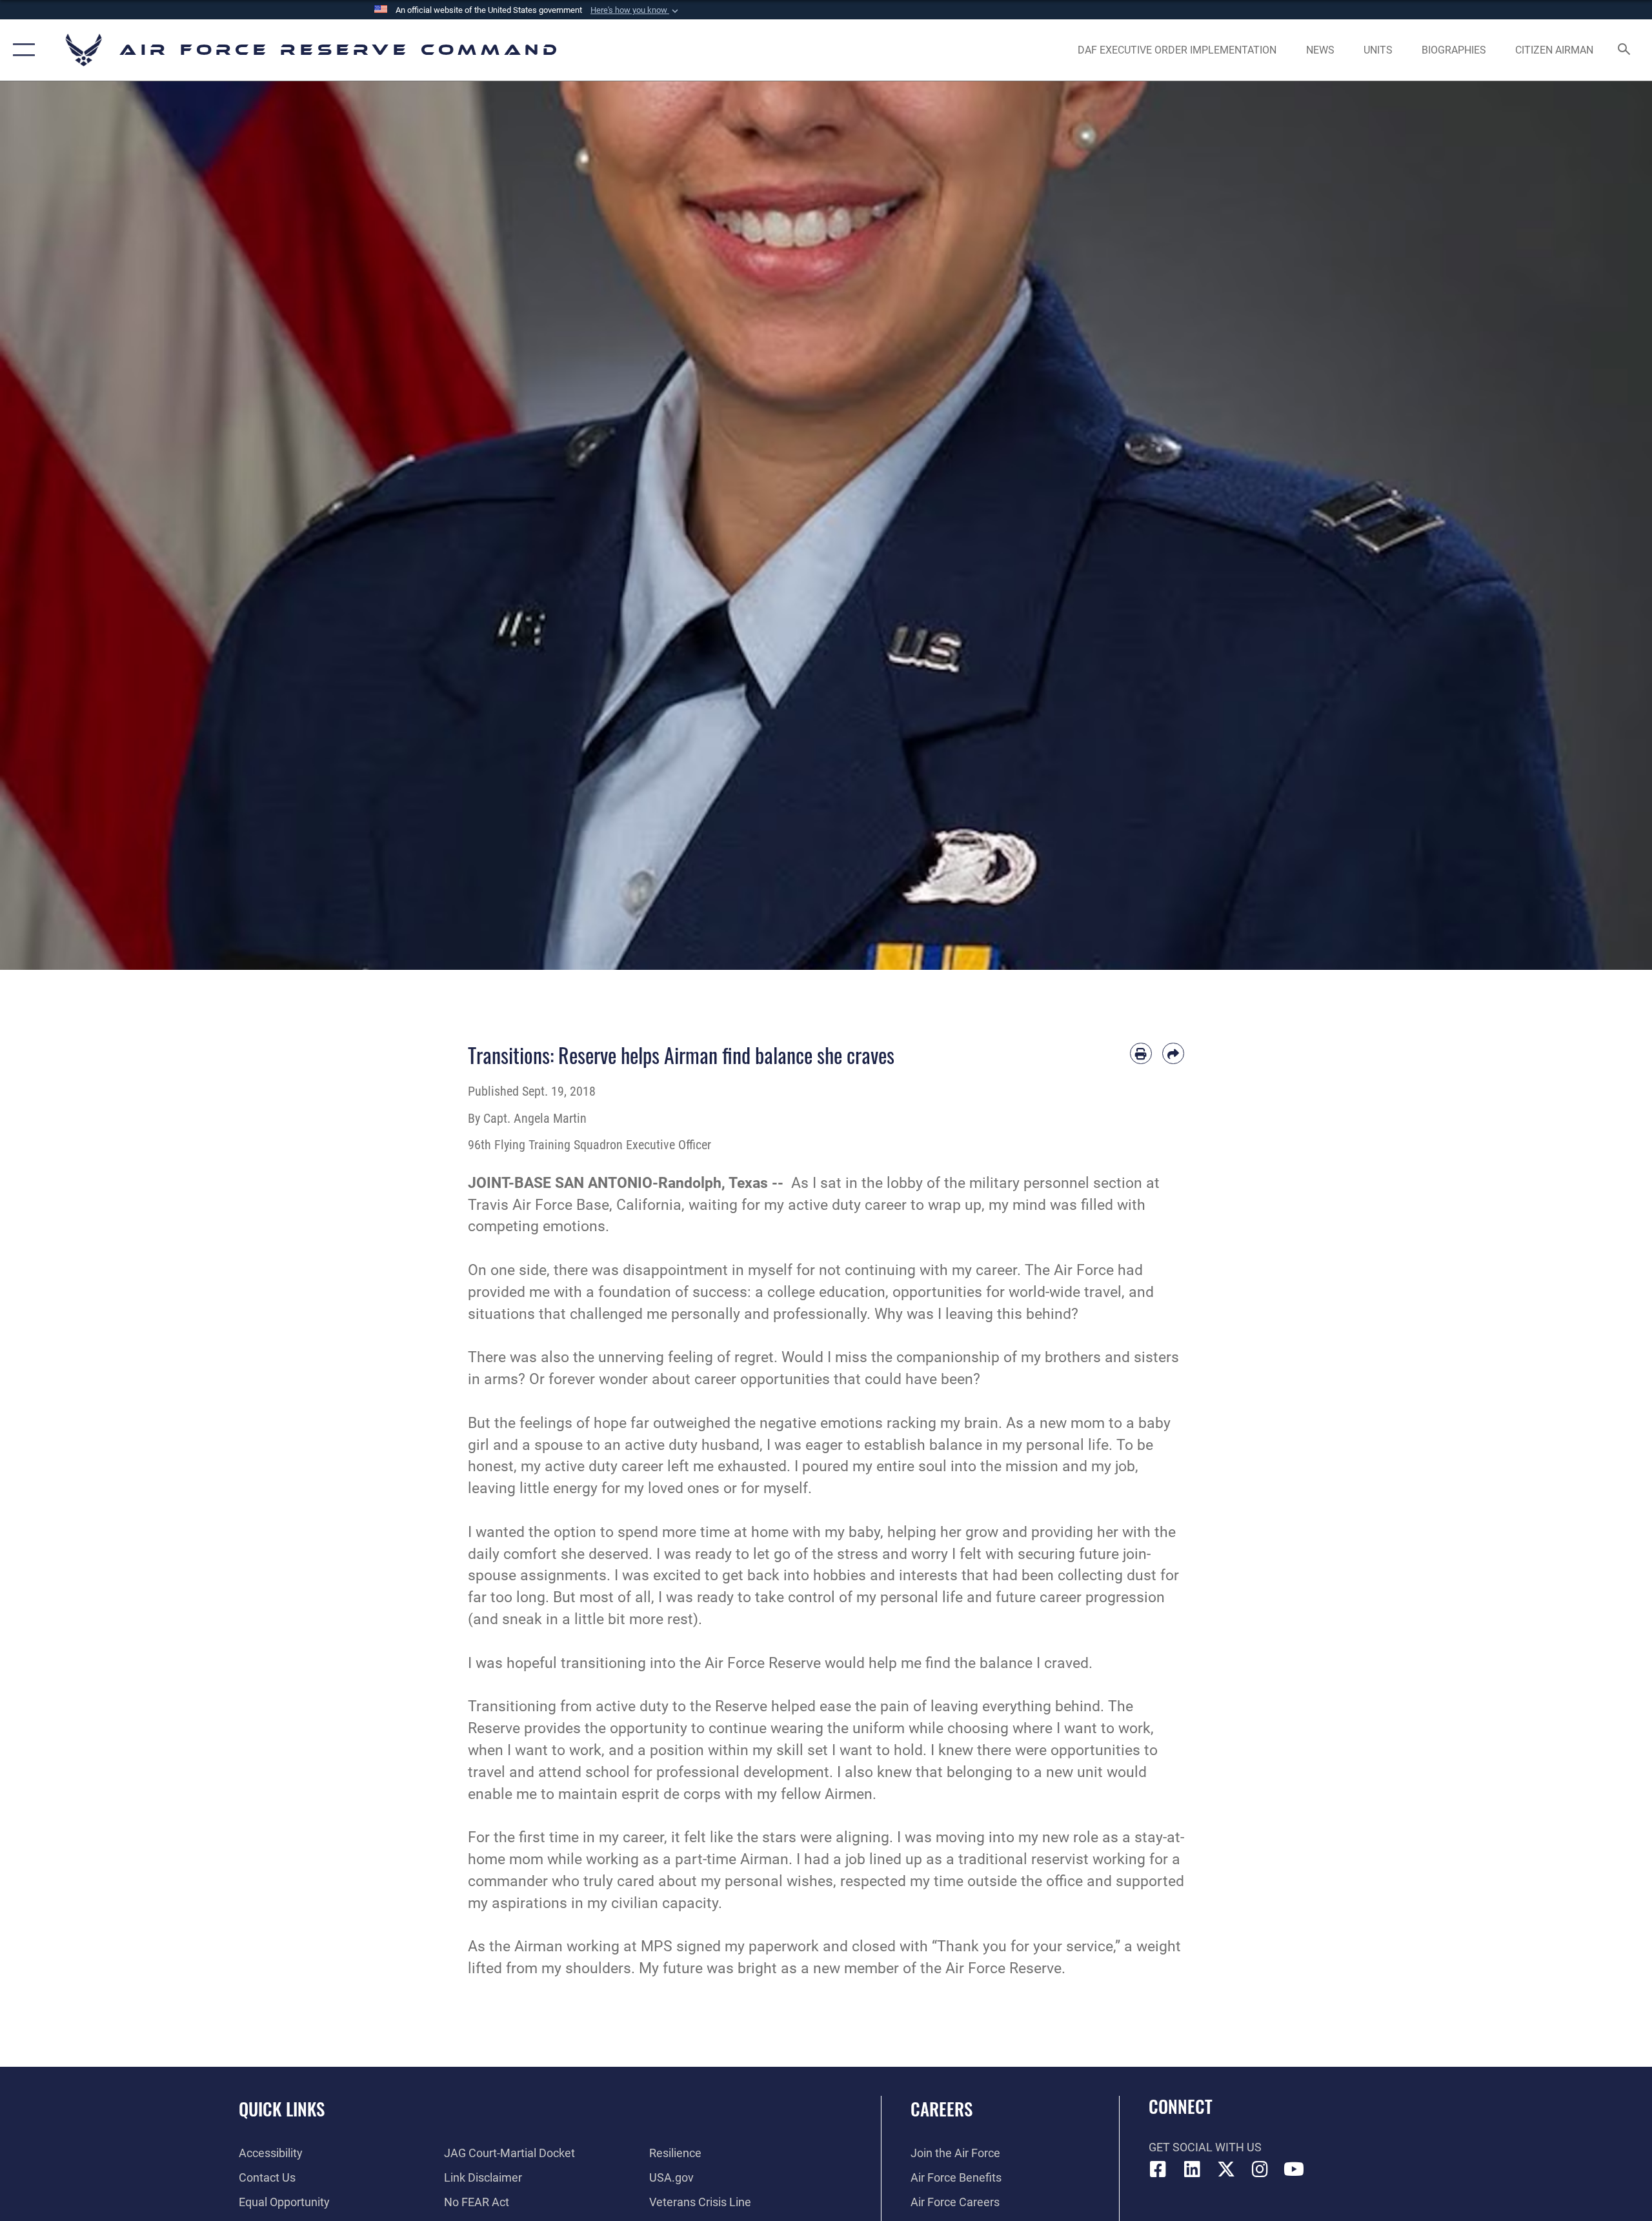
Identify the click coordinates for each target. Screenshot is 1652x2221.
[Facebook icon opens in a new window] (1158, 2169)
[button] (636, 10)
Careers (942, 2109)
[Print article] (1141, 1054)
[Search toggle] (1625, 50)
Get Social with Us (1205, 2147)
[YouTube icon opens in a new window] (1294, 2169)
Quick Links (282, 2109)
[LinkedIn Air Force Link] (1192, 2169)
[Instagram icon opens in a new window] (1260, 2169)
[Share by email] (1173, 1054)
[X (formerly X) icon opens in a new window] (1226, 2169)
